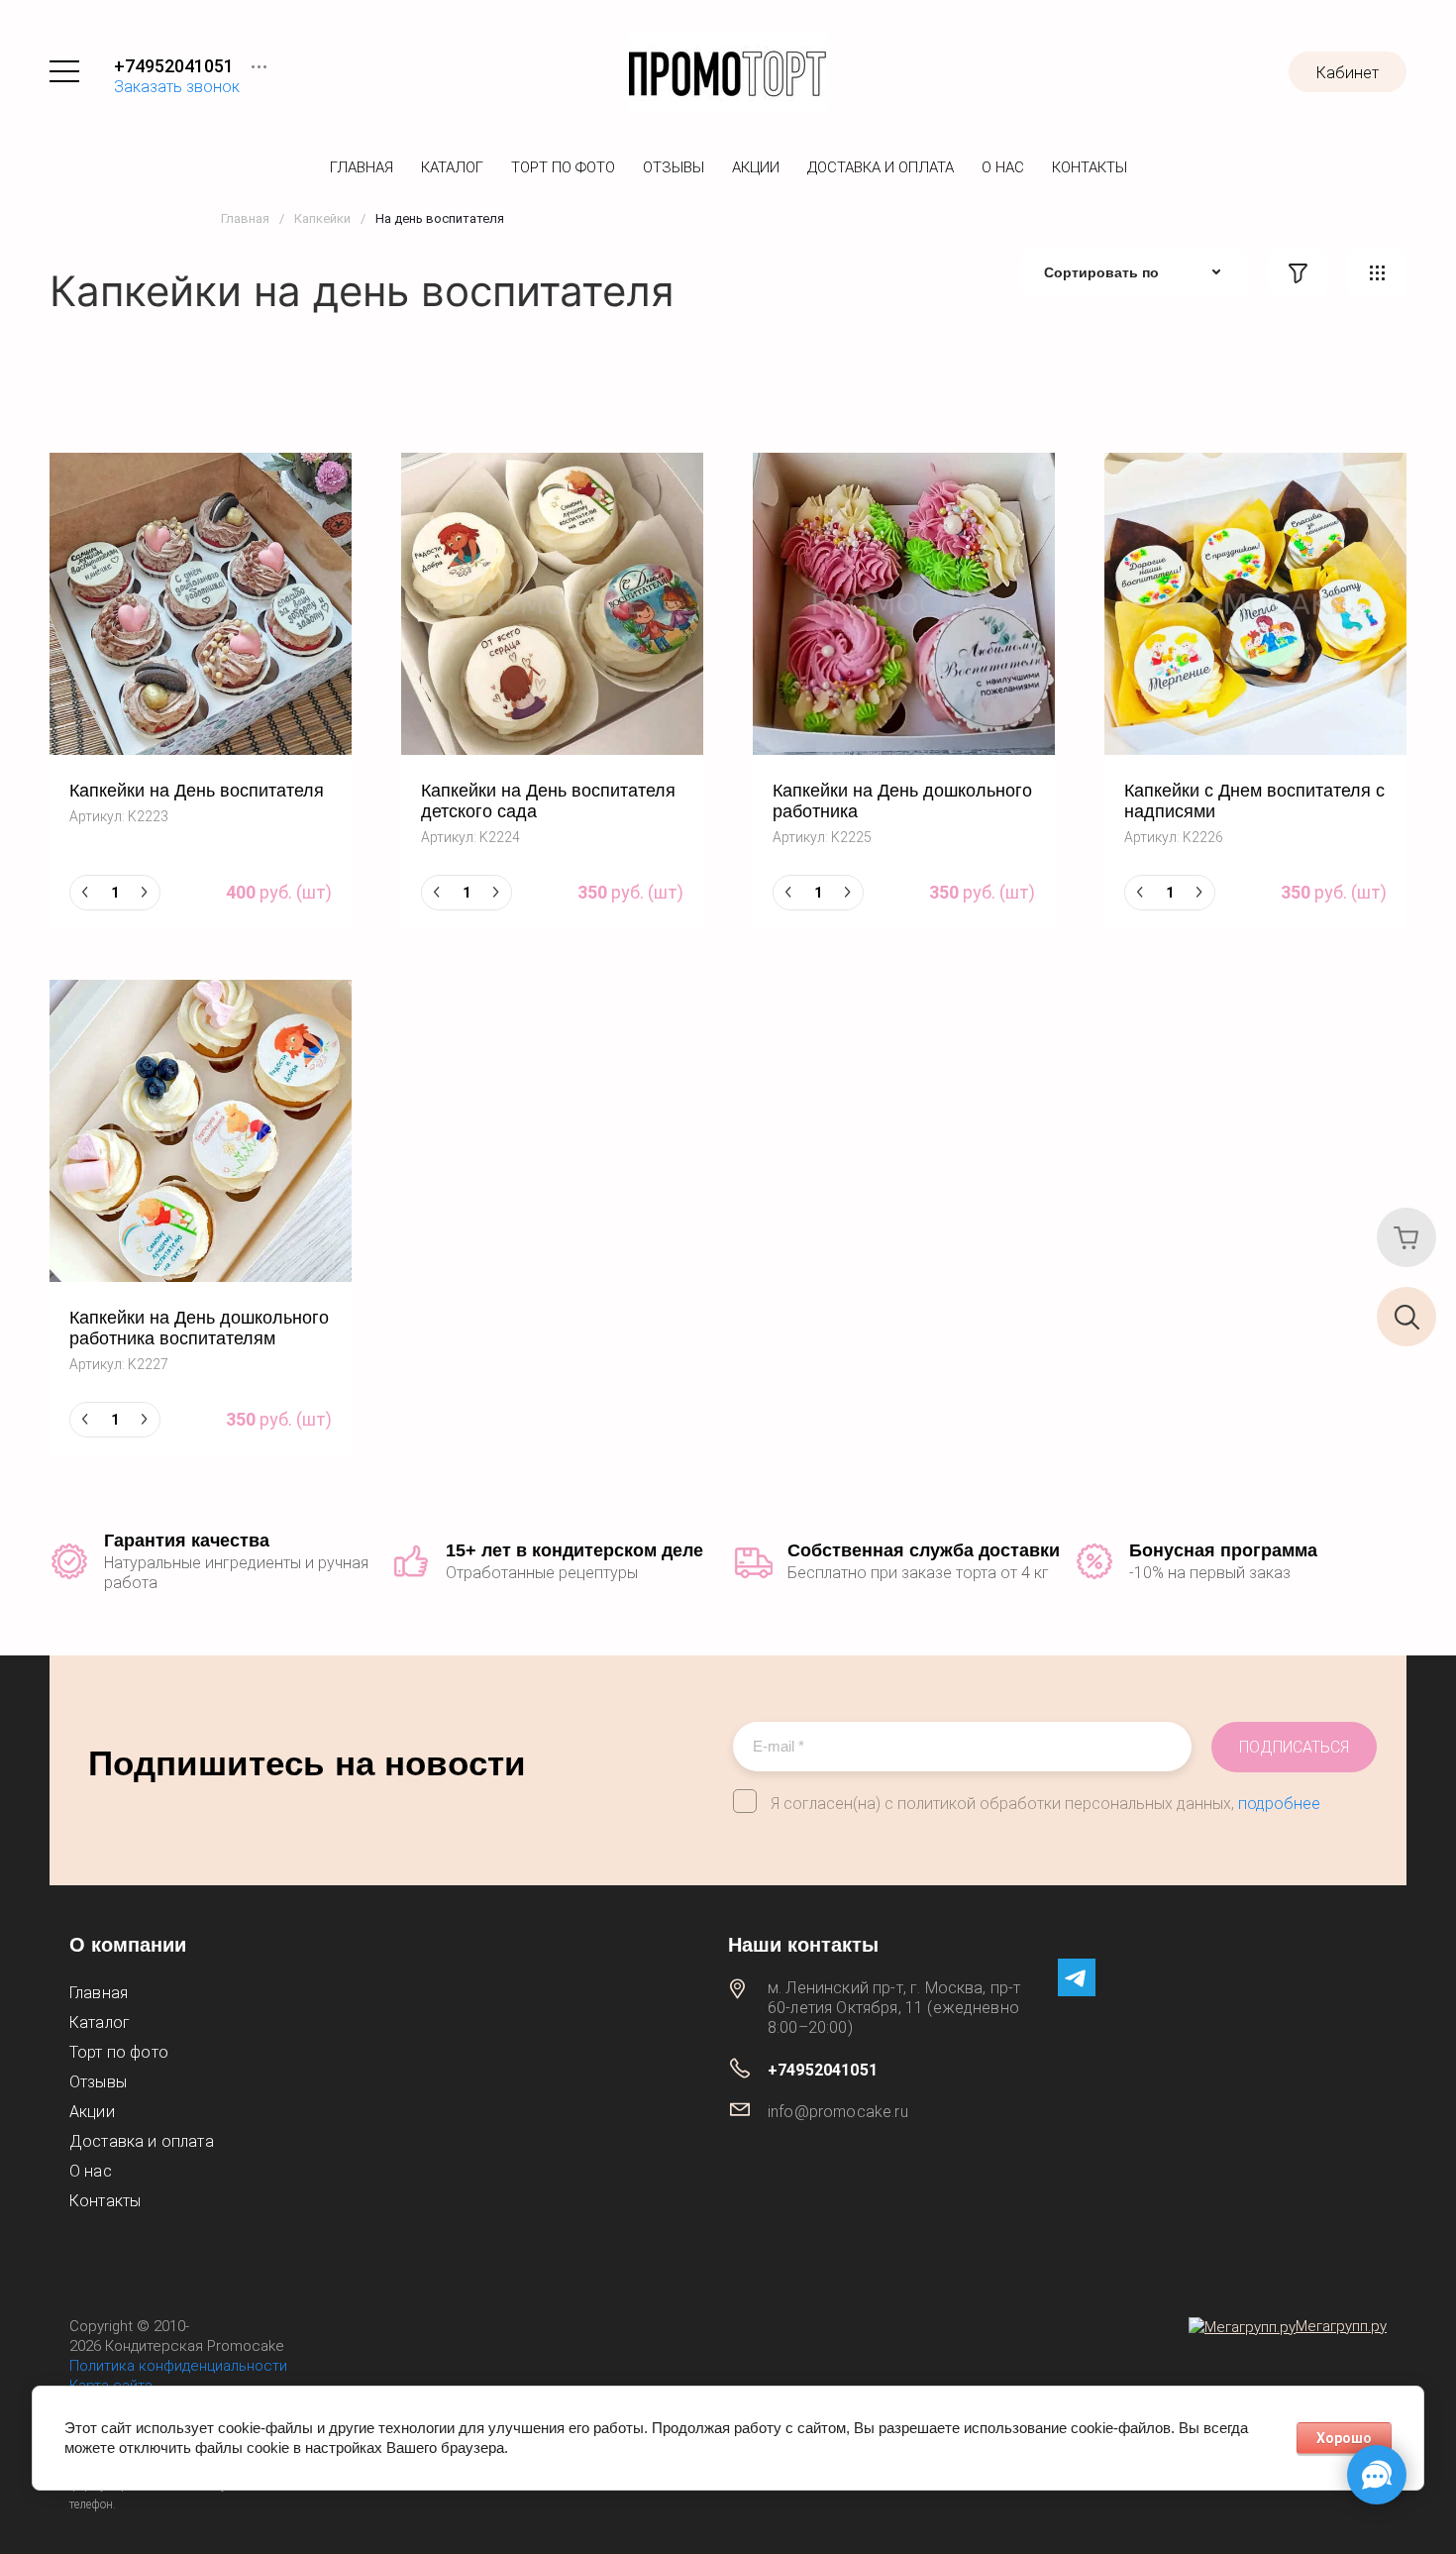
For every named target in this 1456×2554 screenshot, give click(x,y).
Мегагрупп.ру (1341, 2326)
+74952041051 (174, 66)
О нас (1003, 167)
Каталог (452, 167)
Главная (362, 167)
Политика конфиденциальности (178, 2366)
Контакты (1090, 167)
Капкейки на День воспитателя (197, 791)
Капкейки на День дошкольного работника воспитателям (199, 1328)
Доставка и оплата (881, 167)
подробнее (1279, 1804)
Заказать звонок (177, 87)
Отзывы (674, 167)
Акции (756, 167)
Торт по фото (563, 167)
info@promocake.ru (838, 2112)
